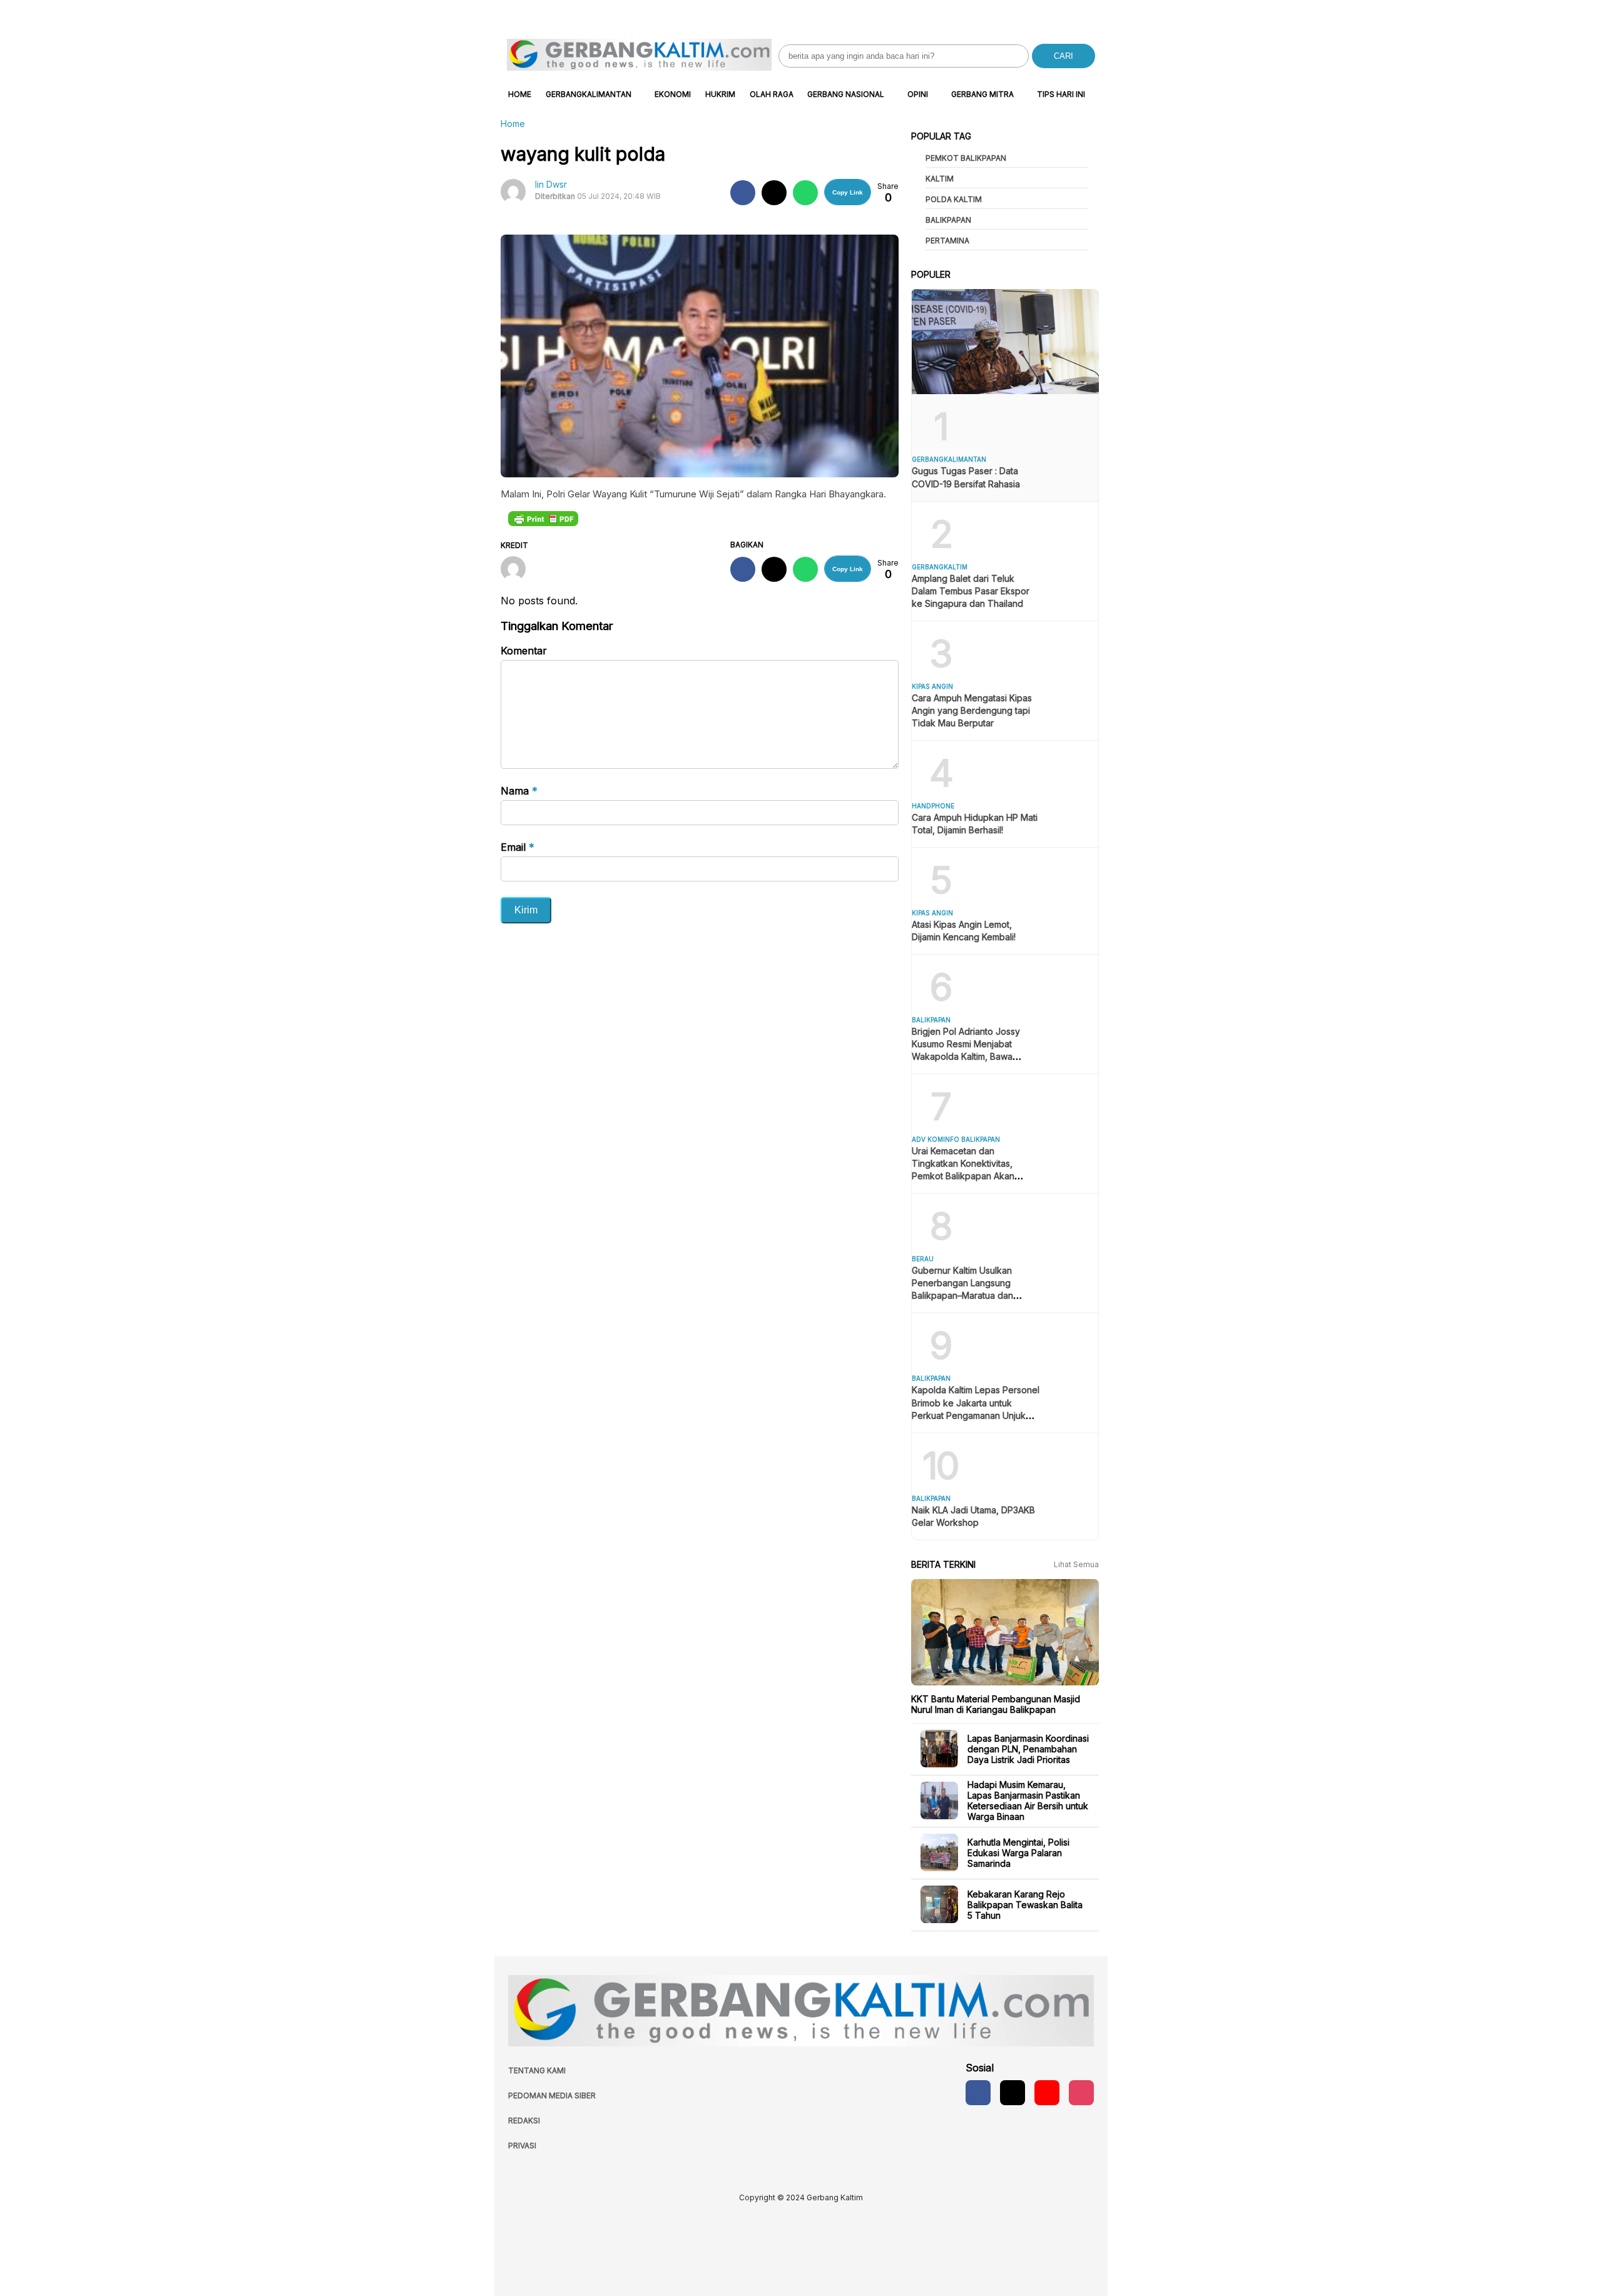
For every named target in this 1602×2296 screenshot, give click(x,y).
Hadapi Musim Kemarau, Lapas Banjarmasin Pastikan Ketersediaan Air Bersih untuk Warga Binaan (1028, 1801)
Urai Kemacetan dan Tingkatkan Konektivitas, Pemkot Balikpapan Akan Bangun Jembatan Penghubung (963, 1176)
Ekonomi (673, 94)
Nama (519, 791)
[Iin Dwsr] (518, 570)
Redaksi (524, 2121)
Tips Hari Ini (1061, 94)
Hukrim (720, 94)
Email (518, 847)
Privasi (522, 2146)
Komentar (524, 651)
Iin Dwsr (551, 184)
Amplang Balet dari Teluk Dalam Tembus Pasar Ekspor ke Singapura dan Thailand (971, 591)
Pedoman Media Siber (552, 2095)
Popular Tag (941, 136)
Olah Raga (772, 94)
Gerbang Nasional (846, 94)
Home (520, 94)
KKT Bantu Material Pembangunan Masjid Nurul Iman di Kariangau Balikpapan (996, 1704)
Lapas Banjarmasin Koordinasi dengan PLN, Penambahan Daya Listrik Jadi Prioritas (1028, 1748)
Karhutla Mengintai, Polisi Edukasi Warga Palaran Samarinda (1018, 1852)
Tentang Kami (537, 2070)
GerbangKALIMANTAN (589, 94)
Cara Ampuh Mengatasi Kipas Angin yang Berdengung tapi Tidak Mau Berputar (972, 710)
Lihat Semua (1076, 1564)
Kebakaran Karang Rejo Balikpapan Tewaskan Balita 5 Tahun (1025, 1904)
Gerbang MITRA (982, 94)
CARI (1064, 56)
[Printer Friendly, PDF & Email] (543, 518)
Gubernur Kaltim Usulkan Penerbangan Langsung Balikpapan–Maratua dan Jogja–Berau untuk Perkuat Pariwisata (967, 1295)
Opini (918, 94)
